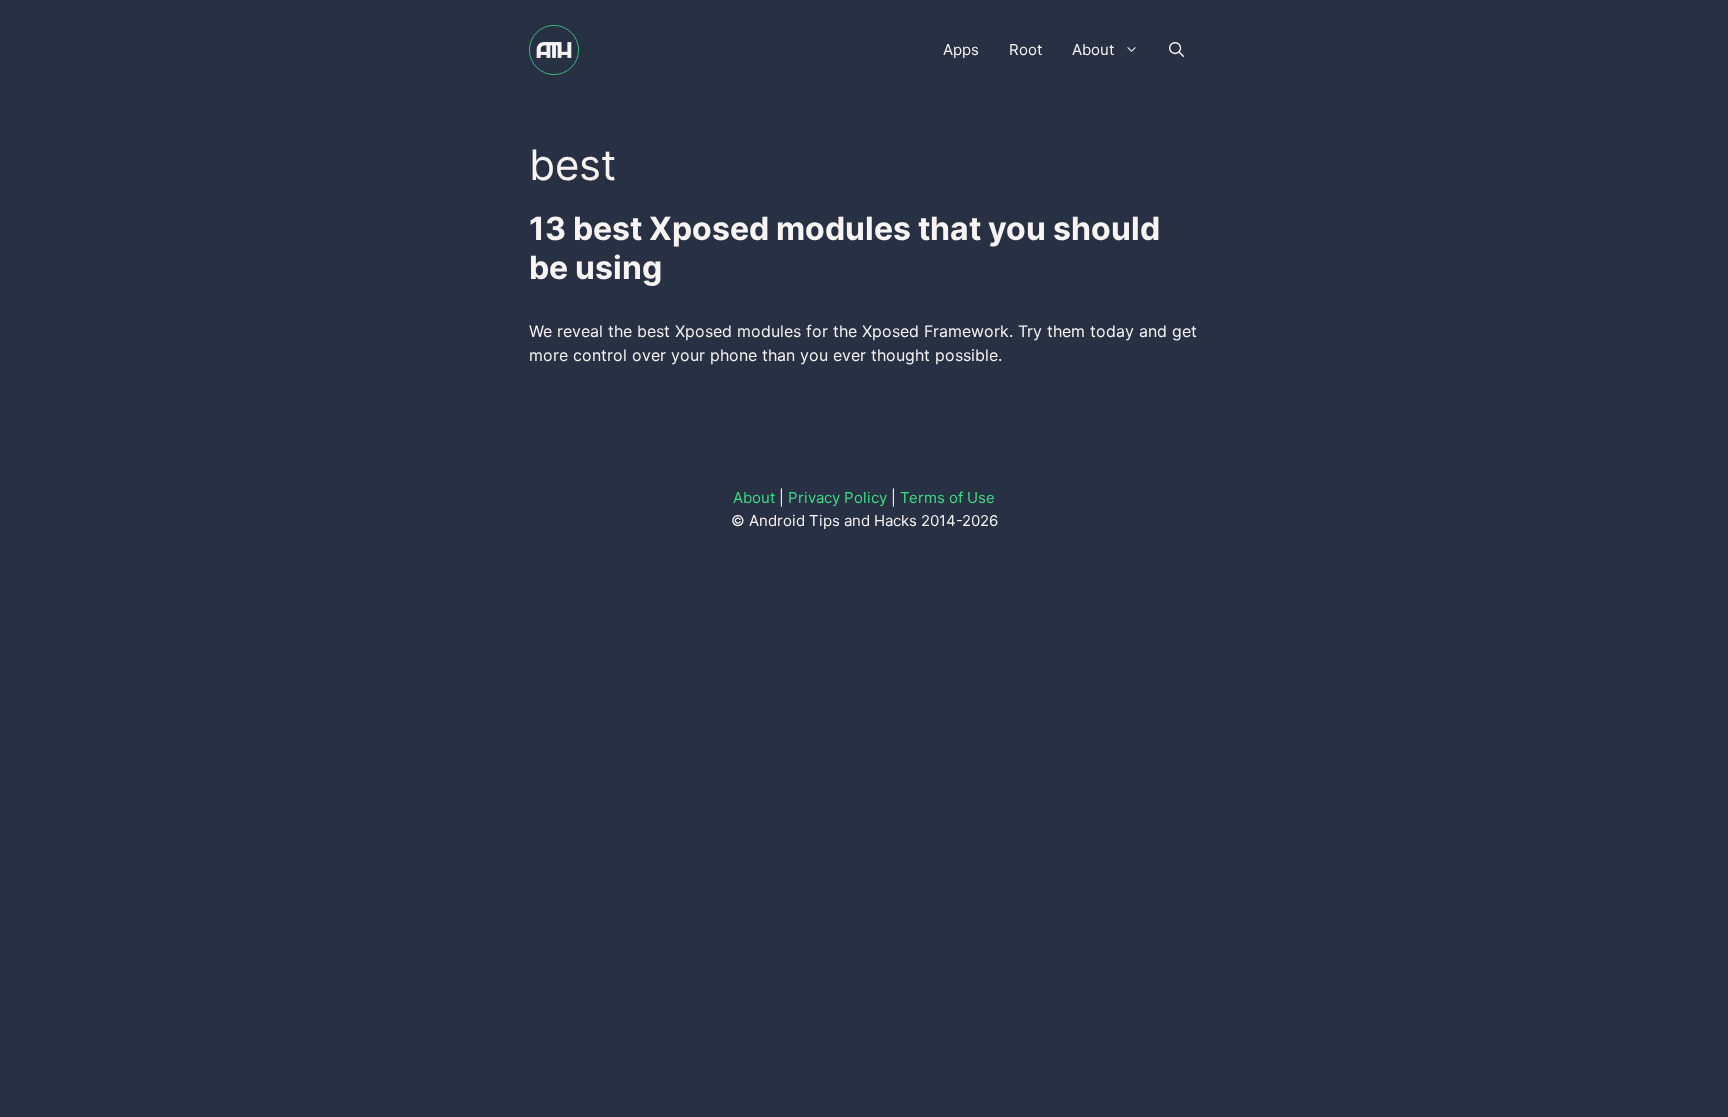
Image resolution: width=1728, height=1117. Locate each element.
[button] (1176, 50)
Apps (961, 49)
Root (1025, 49)
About (1093, 49)
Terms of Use (947, 497)
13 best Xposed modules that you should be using (844, 247)
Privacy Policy (837, 497)
